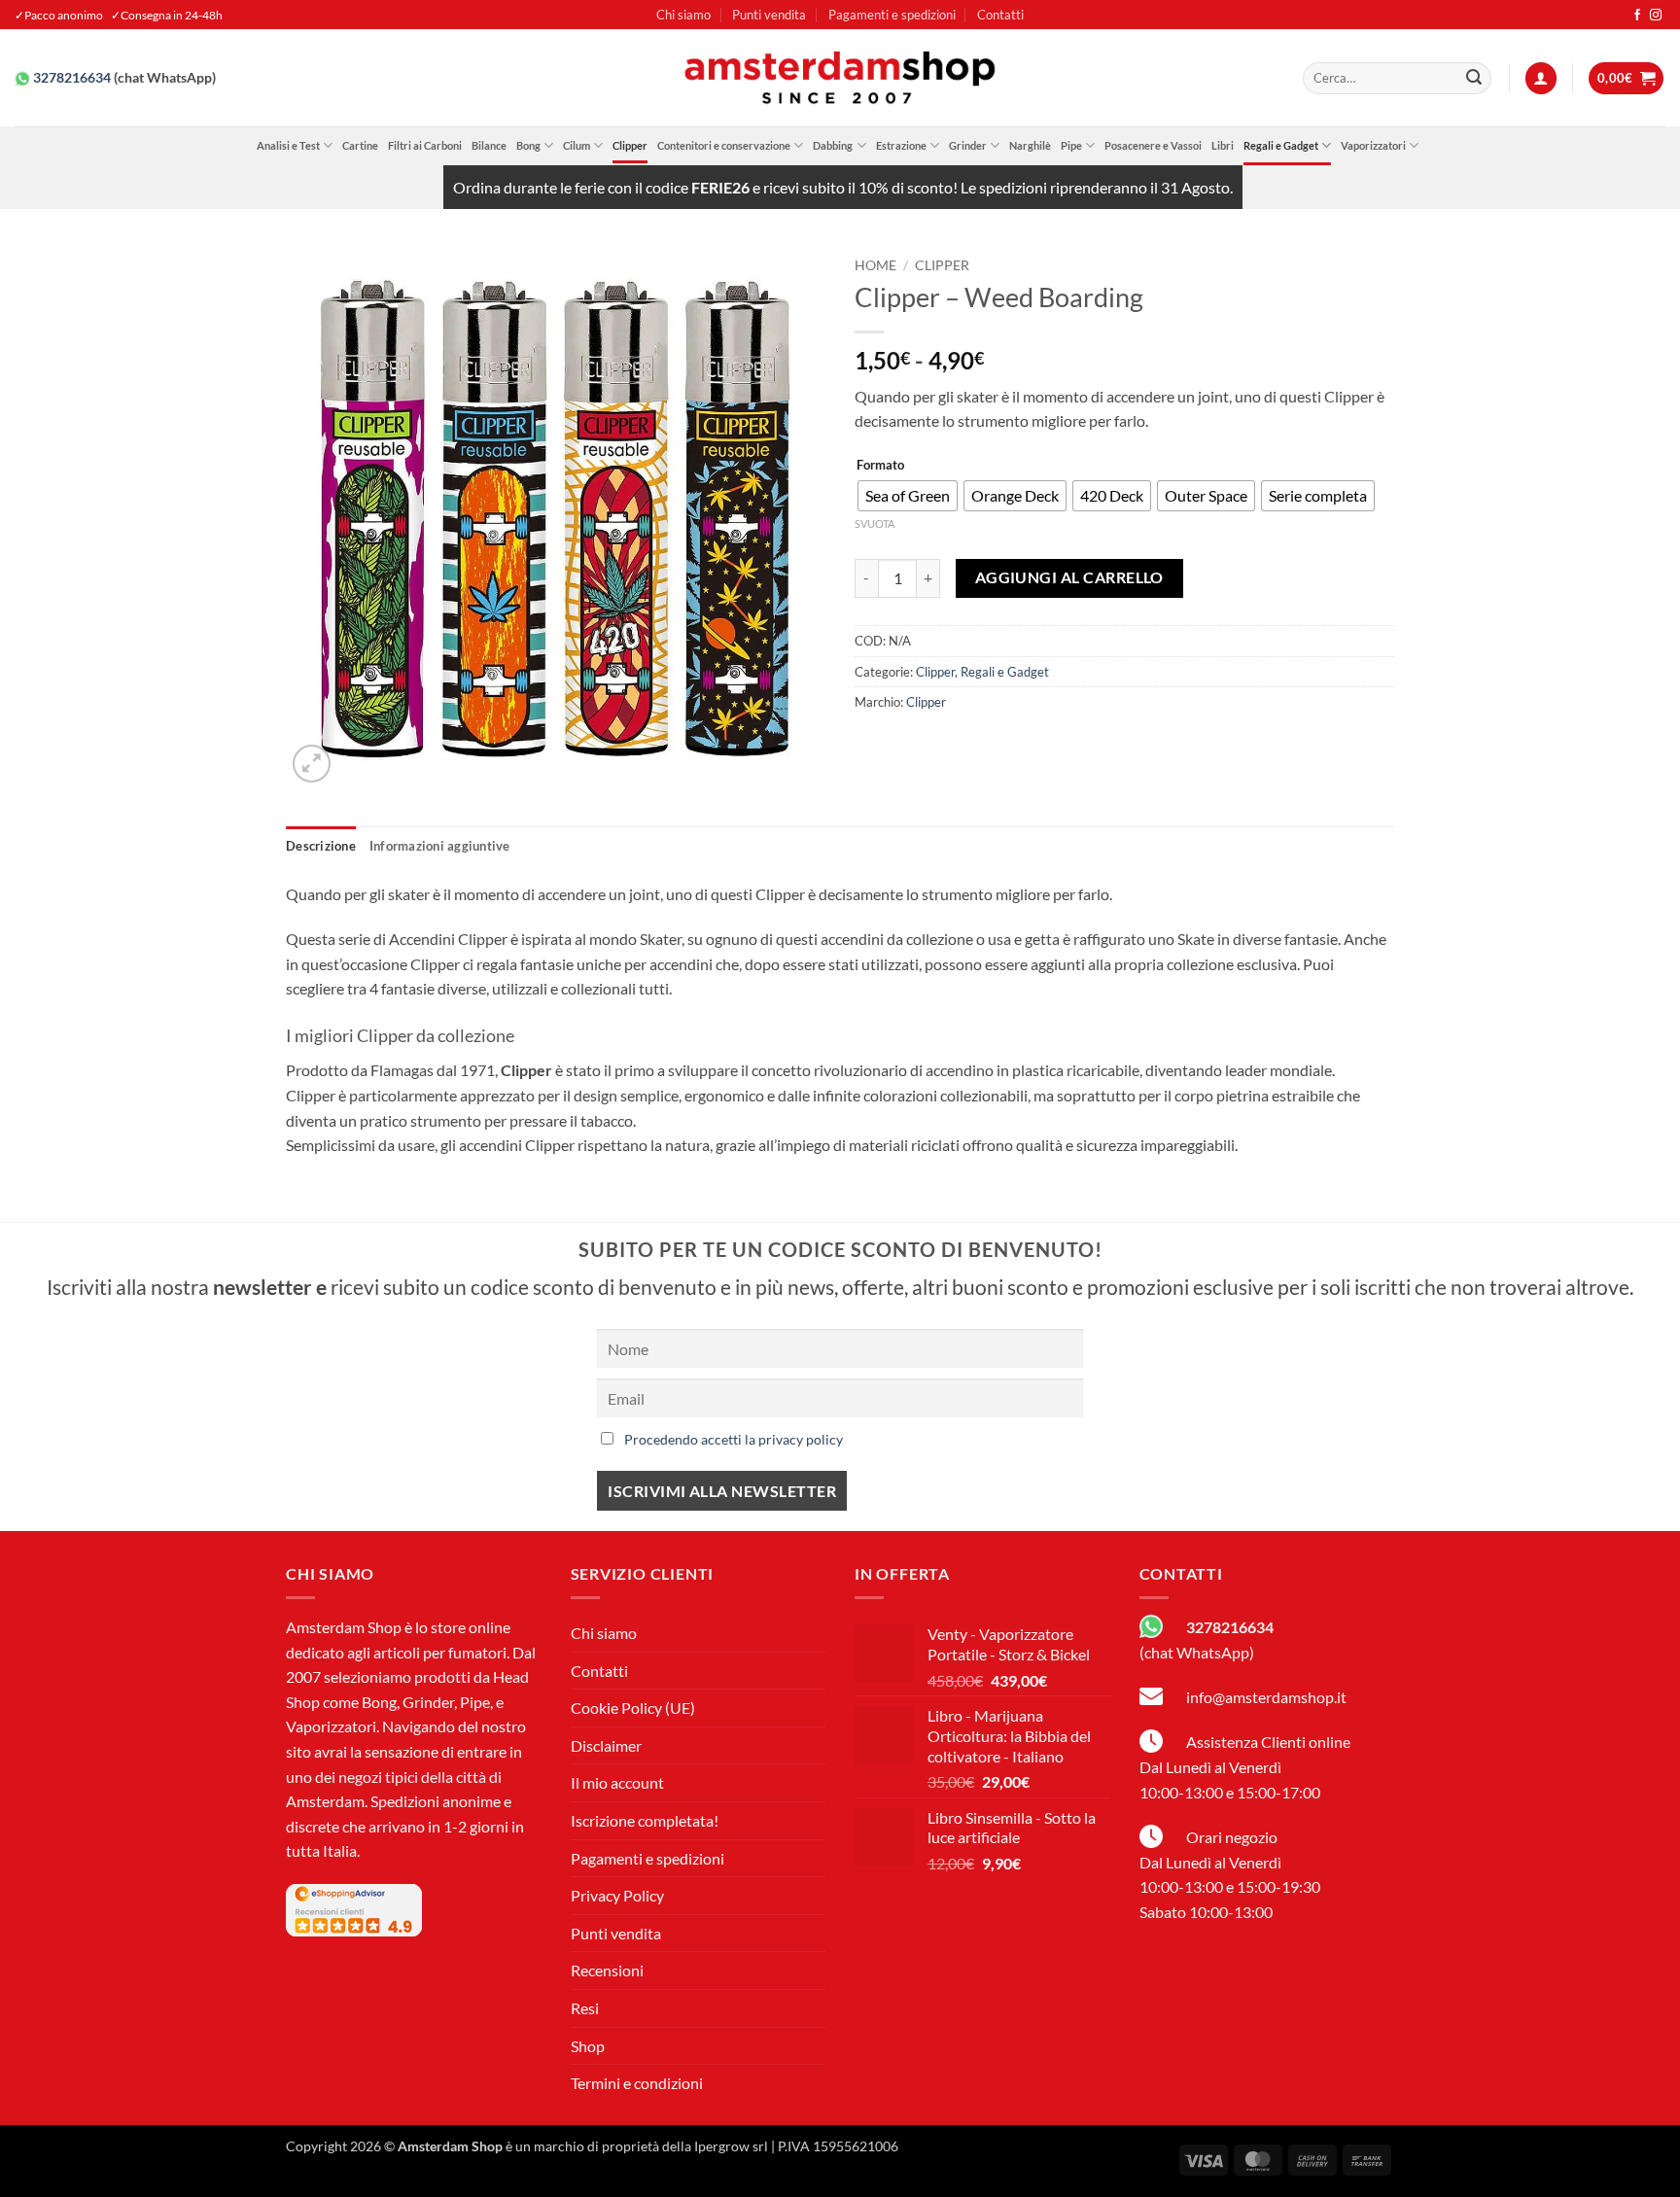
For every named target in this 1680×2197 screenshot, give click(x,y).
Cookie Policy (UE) (633, 1708)
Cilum (577, 145)
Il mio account (617, 1782)
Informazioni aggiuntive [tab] (440, 846)
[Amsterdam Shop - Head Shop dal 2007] (840, 78)
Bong (528, 145)
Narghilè (1030, 145)
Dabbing (833, 145)
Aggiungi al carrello (1069, 577)
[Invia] (1474, 79)
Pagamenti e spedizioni (892, 15)
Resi (585, 2008)
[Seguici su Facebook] (1637, 16)
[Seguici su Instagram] (1656, 16)
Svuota (875, 523)
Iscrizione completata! (645, 1820)
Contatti (1000, 15)
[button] (1541, 78)
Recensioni (607, 1970)
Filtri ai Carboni (425, 145)
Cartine (360, 145)
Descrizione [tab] (321, 846)
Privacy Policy (617, 1895)
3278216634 (72, 78)
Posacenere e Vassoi (1153, 145)
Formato (880, 466)
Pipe (1071, 145)
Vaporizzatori (1373, 145)
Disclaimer (606, 1745)
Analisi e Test (288, 145)
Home (875, 265)
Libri (1223, 145)
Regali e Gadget (1281, 145)
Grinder (968, 145)
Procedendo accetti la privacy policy (734, 1439)
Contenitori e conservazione (724, 145)
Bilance (489, 145)
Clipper (630, 145)
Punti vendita (769, 15)
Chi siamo (683, 15)
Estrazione (901, 145)
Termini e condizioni (637, 2083)
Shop (588, 2046)
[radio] (908, 496)
